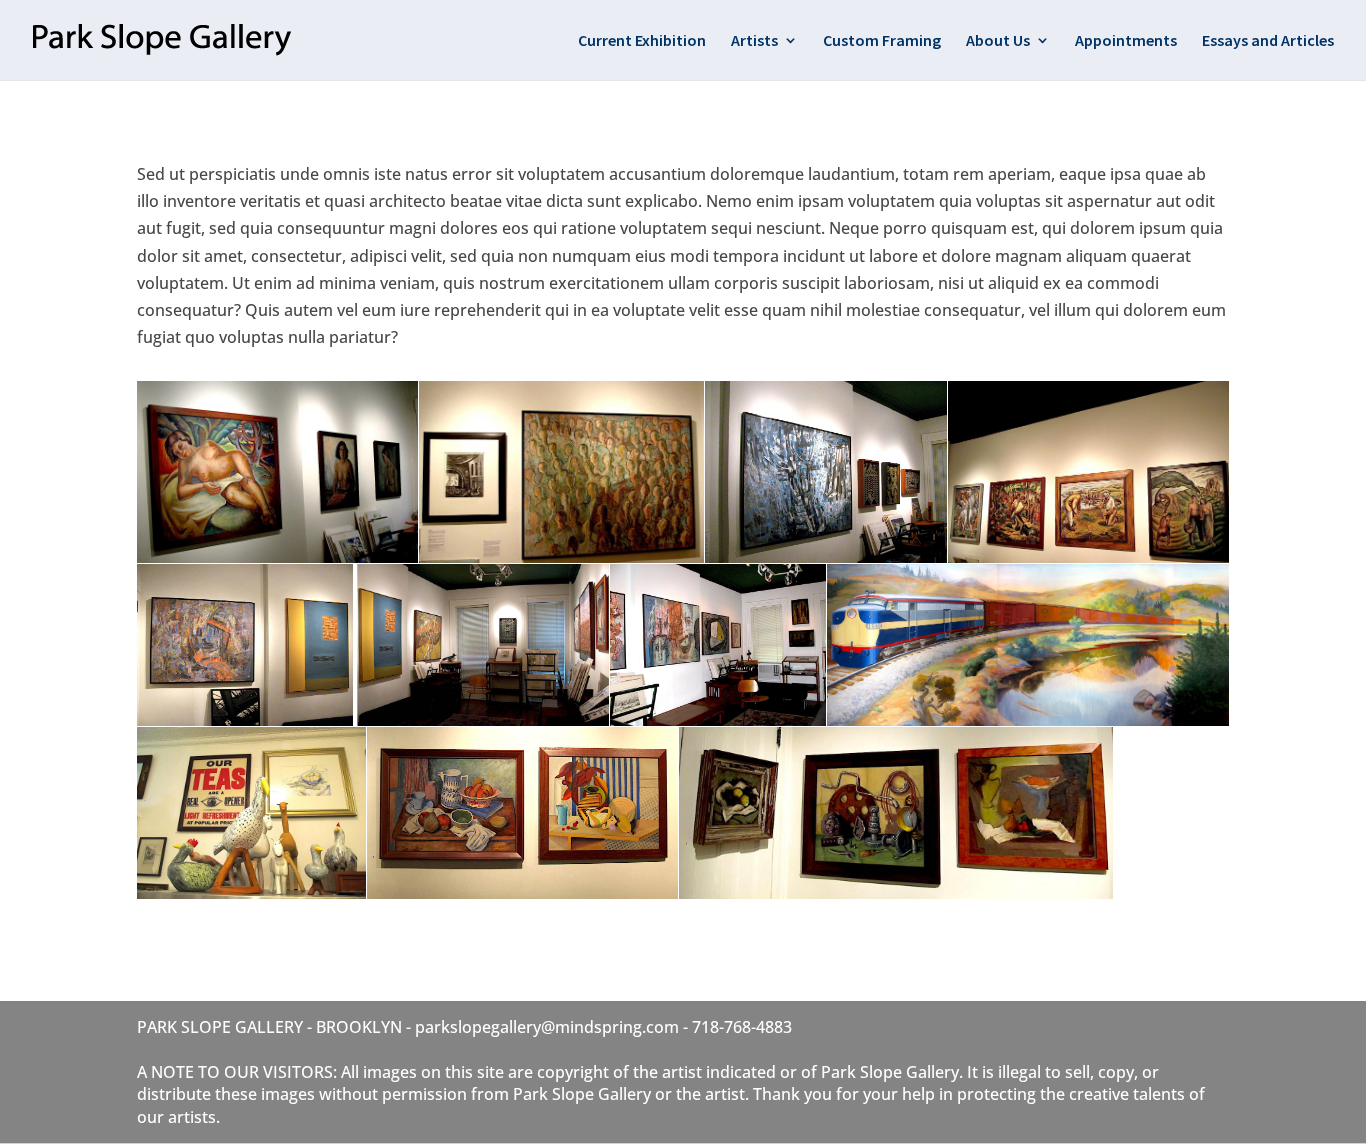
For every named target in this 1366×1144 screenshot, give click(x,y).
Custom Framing (882, 41)
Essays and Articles (1268, 41)
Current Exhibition (642, 41)
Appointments (1126, 41)
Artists (754, 41)
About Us (998, 41)
